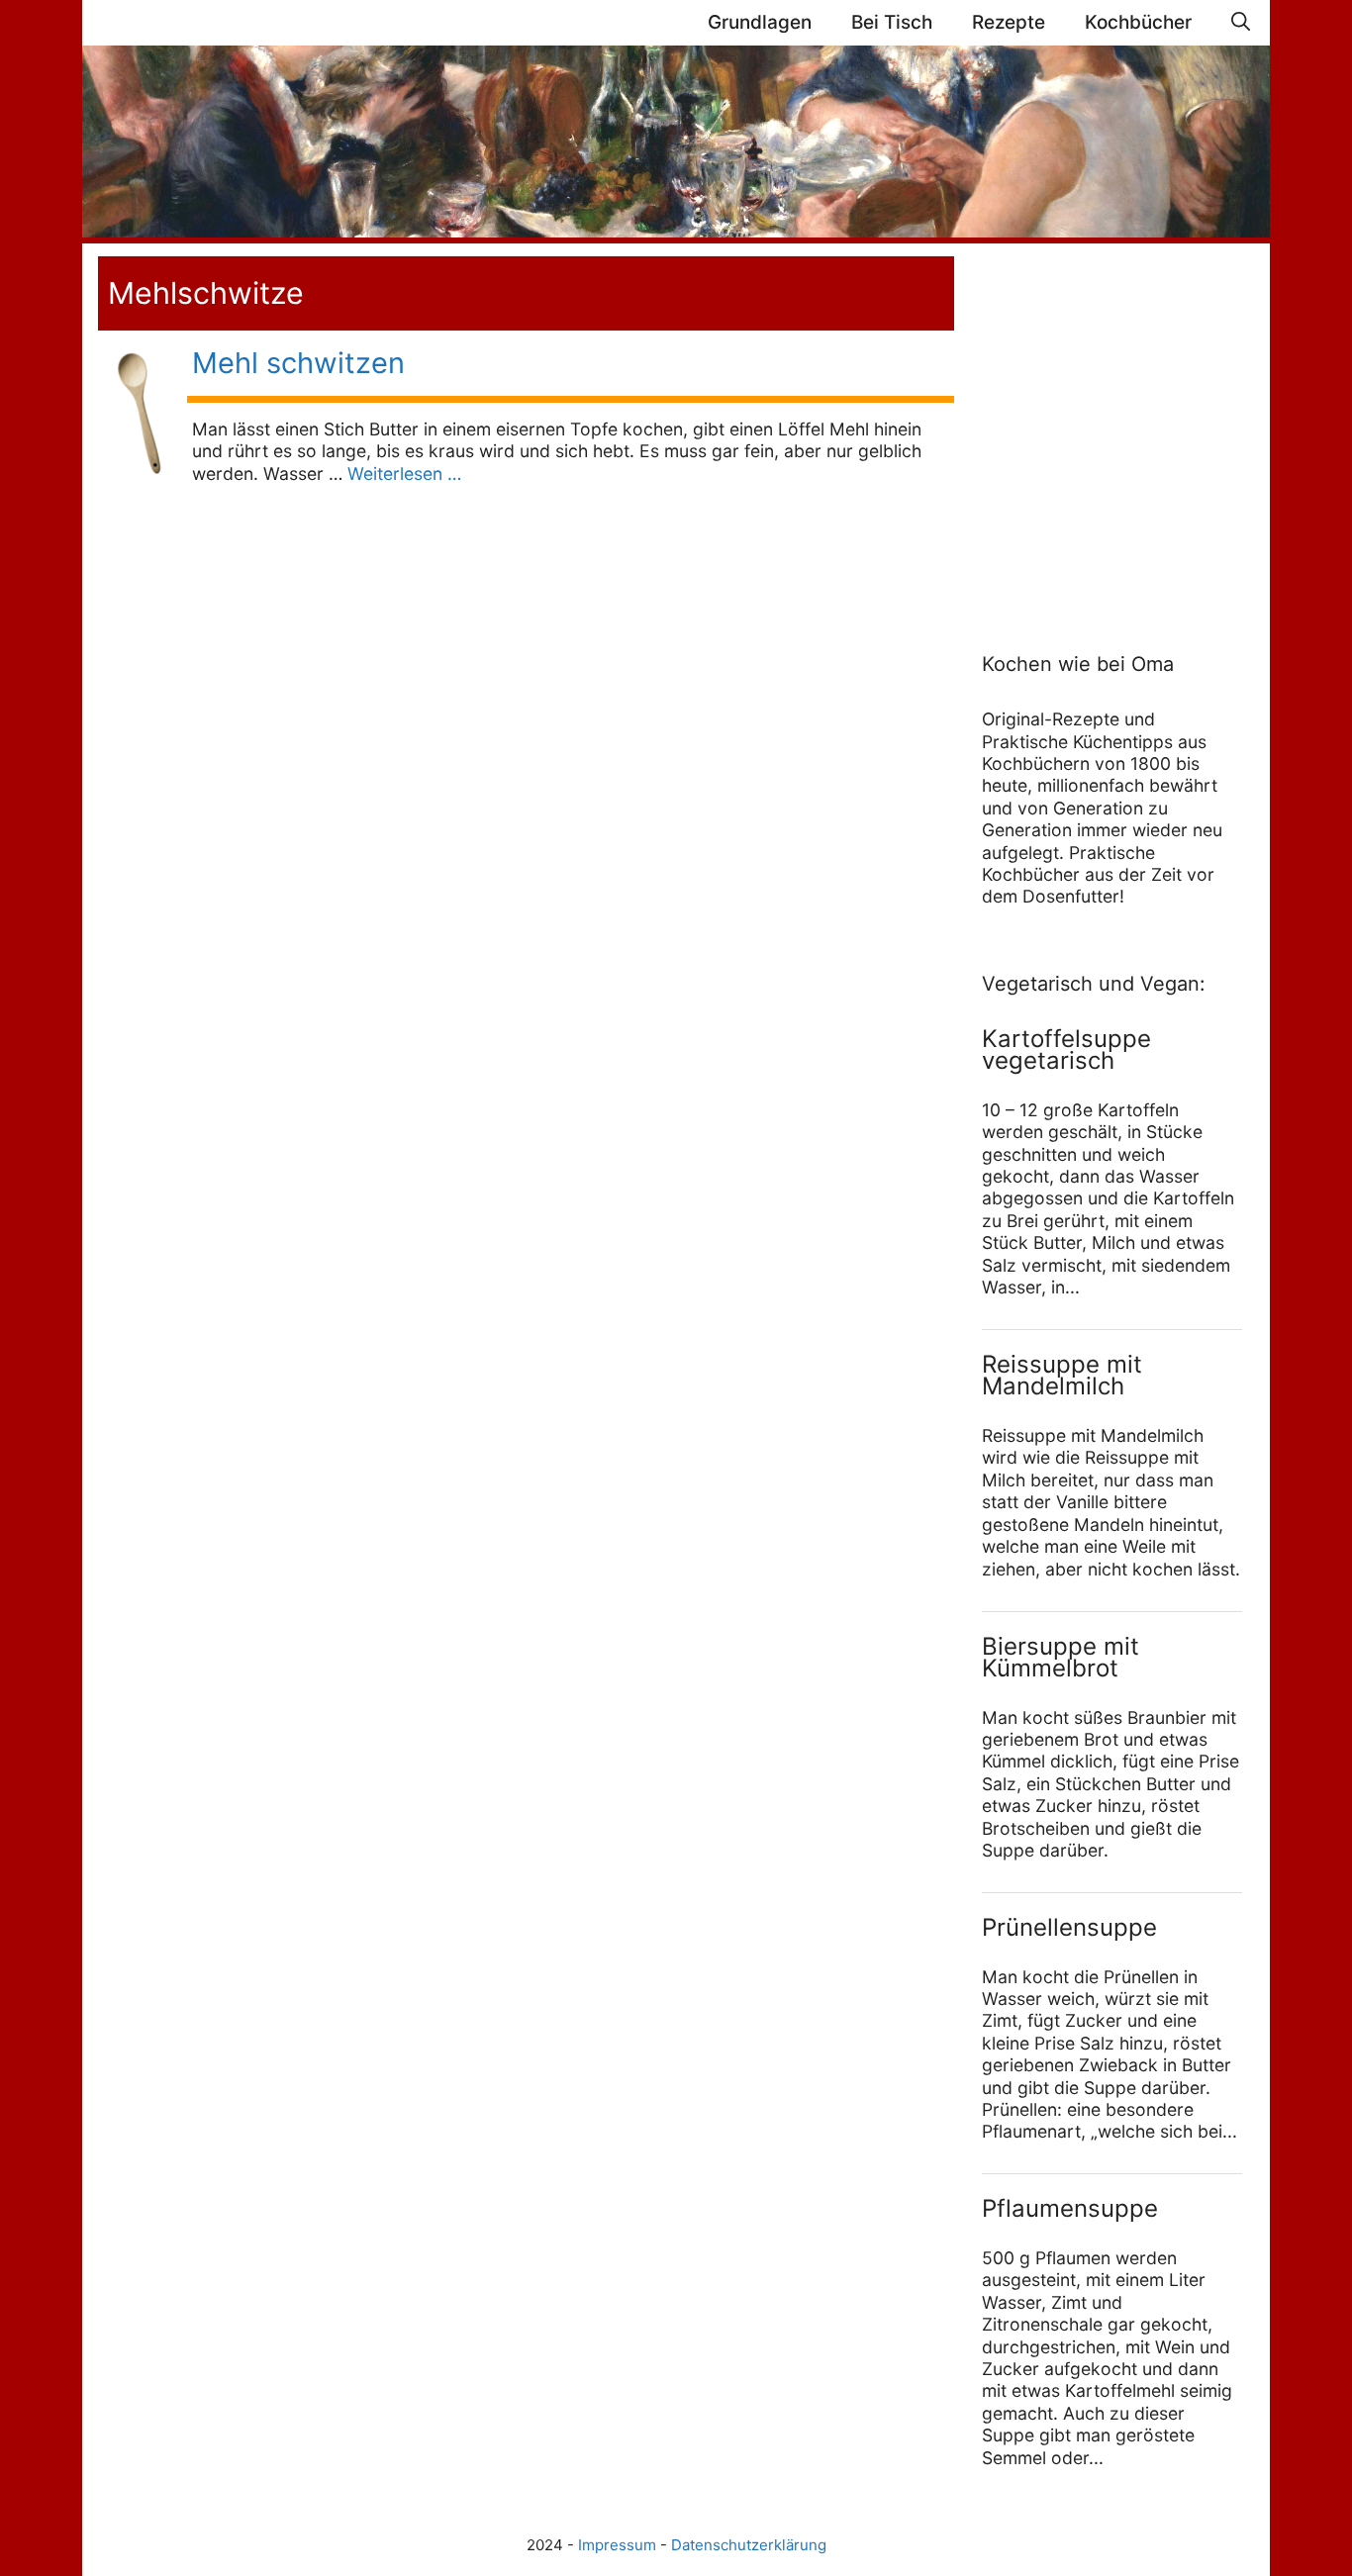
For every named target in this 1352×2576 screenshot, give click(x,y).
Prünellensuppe (1069, 1927)
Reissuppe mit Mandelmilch (1062, 1375)
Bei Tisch (892, 22)
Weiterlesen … (404, 474)
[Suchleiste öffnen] (1241, 23)
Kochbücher (1138, 22)
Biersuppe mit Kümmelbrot (1061, 1657)
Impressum (617, 2545)
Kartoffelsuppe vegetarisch (1066, 1049)
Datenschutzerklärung (749, 2545)
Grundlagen (760, 22)
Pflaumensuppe (1070, 2208)
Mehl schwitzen (298, 363)
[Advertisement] (1106, 428)
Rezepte (1009, 22)
